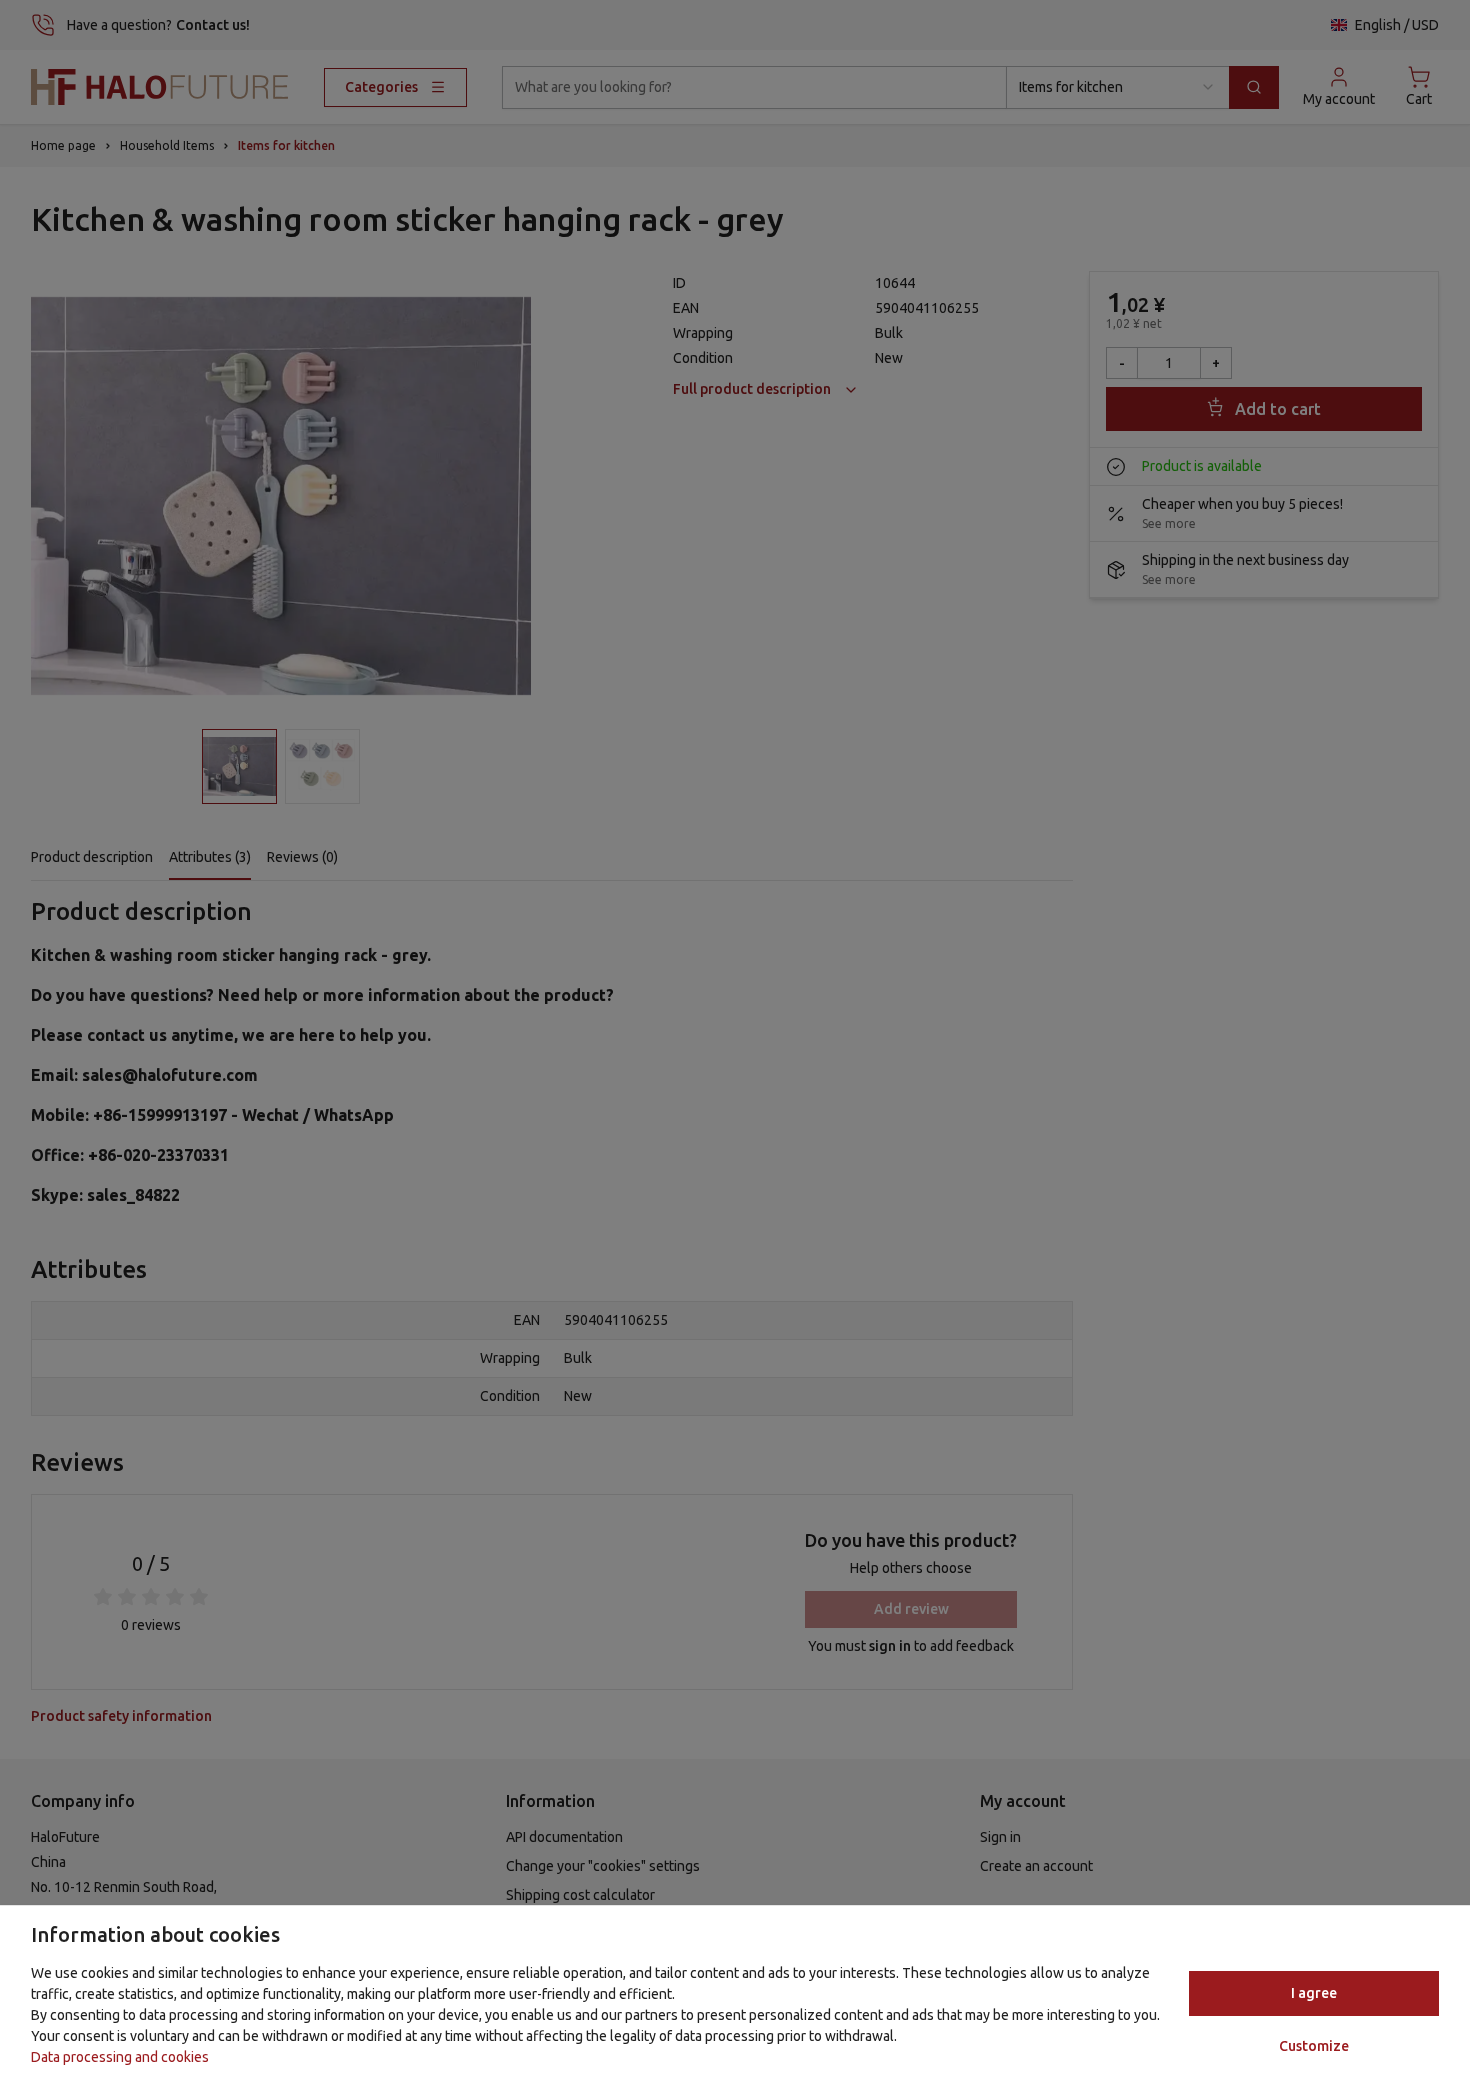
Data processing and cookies (120, 2057)
